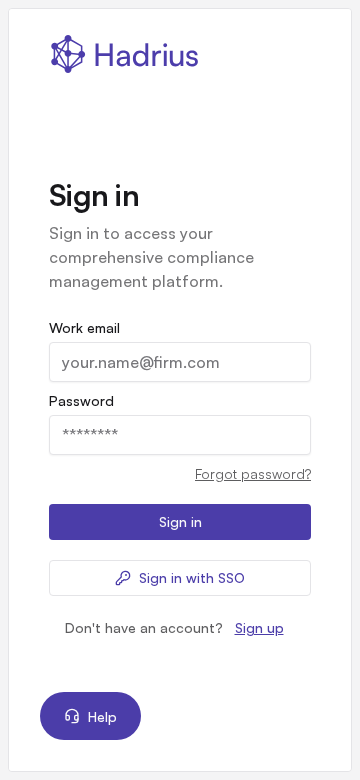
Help (102, 716)
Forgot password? (253, 473)
